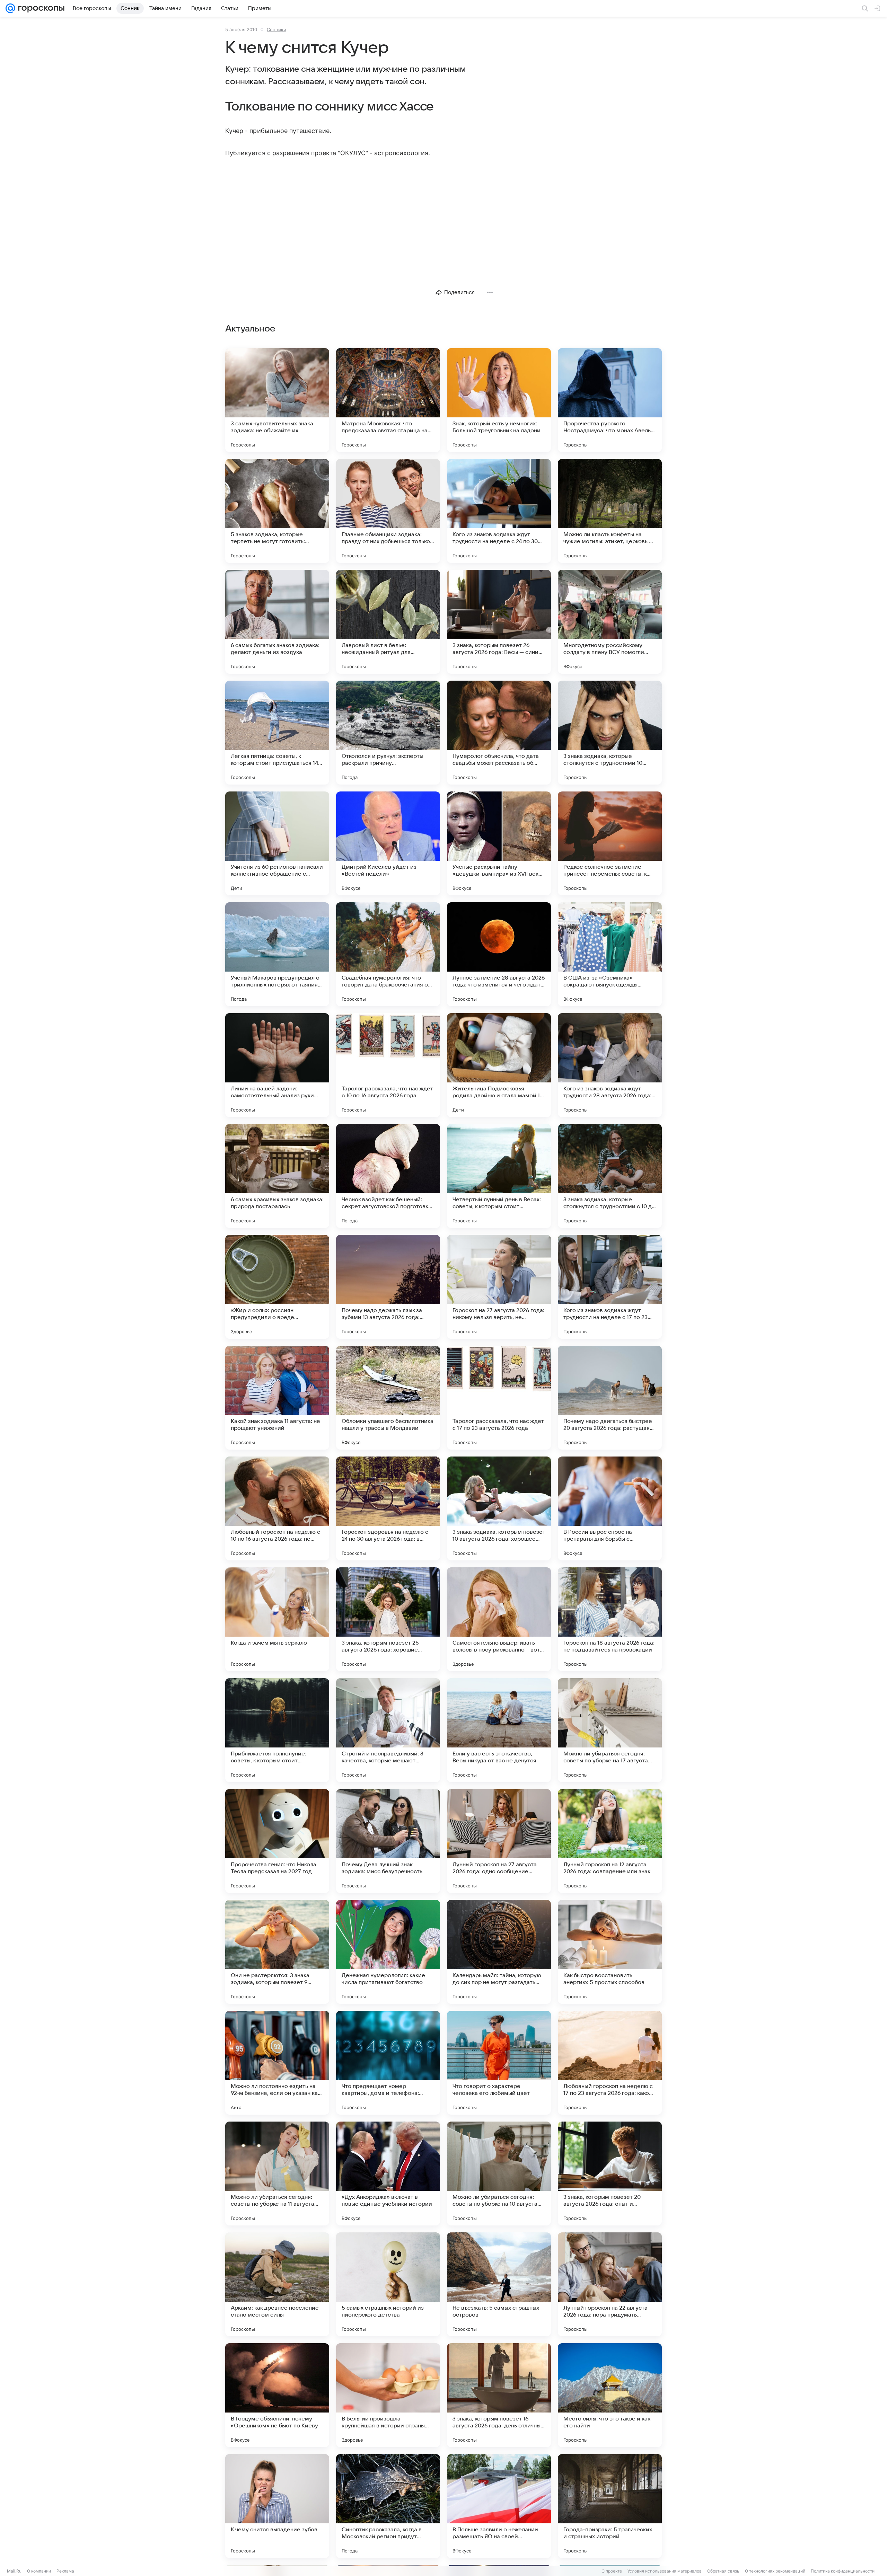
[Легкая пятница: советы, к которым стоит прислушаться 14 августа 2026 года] (277, 733)
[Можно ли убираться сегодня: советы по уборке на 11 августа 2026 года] (277, 2174)
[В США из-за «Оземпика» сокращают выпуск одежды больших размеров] (610, 954)
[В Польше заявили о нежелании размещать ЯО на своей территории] (499, 2506)
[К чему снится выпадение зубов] (277, 2506)
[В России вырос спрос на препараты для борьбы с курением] (610, 1508)
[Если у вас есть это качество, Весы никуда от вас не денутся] (499, 1730)
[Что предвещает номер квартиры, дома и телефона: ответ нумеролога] (388, 2063)
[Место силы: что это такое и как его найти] (610, 2395)
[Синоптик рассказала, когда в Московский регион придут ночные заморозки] (388, 2506)
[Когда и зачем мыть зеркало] (277, 1619)
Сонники (276, 29)
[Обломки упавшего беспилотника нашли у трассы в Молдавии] (388, 1398)
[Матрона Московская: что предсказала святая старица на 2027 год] (388, 400)
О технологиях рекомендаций (775, 2571)
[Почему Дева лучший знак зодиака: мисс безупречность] (388, 1841)
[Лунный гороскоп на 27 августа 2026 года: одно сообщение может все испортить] (499, 1841)
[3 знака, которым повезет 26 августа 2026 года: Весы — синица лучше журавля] (499, 622)
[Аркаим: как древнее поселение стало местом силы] (277, 2284)
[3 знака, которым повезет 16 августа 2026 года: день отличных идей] (499, 2395)
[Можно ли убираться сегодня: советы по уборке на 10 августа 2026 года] (499, 2174)
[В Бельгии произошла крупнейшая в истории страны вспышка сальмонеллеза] (388, 2395)
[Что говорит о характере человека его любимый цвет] (499, 2063)
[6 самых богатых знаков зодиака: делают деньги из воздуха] (277, 622)
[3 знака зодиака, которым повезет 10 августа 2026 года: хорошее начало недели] (499, 1508)
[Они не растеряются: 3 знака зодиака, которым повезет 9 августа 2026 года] (277, 1952)
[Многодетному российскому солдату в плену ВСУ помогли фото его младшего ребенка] (610, 622)
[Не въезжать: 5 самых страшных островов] (499, 2284)
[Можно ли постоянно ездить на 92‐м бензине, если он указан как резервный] (277, 2063)
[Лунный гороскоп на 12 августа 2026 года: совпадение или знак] (610, 1841)
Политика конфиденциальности (843, 2571)
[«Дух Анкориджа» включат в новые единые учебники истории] (388, 2174)
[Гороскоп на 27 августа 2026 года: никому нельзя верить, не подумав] (499, 1287)
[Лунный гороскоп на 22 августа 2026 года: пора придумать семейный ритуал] (610, 2284)
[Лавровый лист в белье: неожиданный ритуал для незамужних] (388, 622)
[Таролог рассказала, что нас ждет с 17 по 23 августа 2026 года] (499, 1398)
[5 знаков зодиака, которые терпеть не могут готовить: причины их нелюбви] (277, 511)
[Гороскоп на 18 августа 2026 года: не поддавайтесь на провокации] (610, 1619)
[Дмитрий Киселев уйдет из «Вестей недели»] (388, 843)
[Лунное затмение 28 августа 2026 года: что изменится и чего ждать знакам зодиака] (499, 954)
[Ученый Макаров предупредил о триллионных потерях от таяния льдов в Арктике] (277, 954)
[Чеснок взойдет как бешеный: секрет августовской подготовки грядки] (388, 1176)
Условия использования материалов (665, 2571)
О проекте (612, 2571)
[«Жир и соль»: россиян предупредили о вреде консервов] (277, 1287)
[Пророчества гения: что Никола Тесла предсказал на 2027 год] (277, 1841)
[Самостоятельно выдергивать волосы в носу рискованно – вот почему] (499, 1619)
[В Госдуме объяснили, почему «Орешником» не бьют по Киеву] (277, 2395)
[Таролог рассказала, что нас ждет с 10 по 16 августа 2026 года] (388, 1065)
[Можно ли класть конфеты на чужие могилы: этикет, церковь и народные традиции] (610, 511)
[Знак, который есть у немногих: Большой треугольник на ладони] (499, 400)
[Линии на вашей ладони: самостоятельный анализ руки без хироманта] (277, 1065)
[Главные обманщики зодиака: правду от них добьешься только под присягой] (388, 511)
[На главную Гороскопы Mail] (40, 8)
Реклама (65, 2571)
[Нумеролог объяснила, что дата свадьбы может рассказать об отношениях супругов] (499, 733)
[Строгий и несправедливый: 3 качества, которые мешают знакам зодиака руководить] (388, 1730)
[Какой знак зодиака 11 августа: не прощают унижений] (277, 1398)
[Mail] (10, 8)
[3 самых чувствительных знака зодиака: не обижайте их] (277, 400)
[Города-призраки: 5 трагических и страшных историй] (610, 2506)
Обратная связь (723, 2571)
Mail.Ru (14, 2571)
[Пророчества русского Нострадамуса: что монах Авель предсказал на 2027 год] (610, 400)
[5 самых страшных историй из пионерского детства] (388, 2284)
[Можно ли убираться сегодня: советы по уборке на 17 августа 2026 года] (610, 1730)
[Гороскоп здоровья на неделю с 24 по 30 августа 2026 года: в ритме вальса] (388, 1508)
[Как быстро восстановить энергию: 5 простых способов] (610, 1952)
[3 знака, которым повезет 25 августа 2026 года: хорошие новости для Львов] (388, 1619)
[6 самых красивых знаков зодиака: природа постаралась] (277, 1176)
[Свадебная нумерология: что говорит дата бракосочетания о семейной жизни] (388, 954)
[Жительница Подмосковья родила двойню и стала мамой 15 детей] (499, 1065)
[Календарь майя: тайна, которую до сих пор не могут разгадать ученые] (499, 1952)
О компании (39, 2571)
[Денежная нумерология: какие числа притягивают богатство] (388, 1952)
